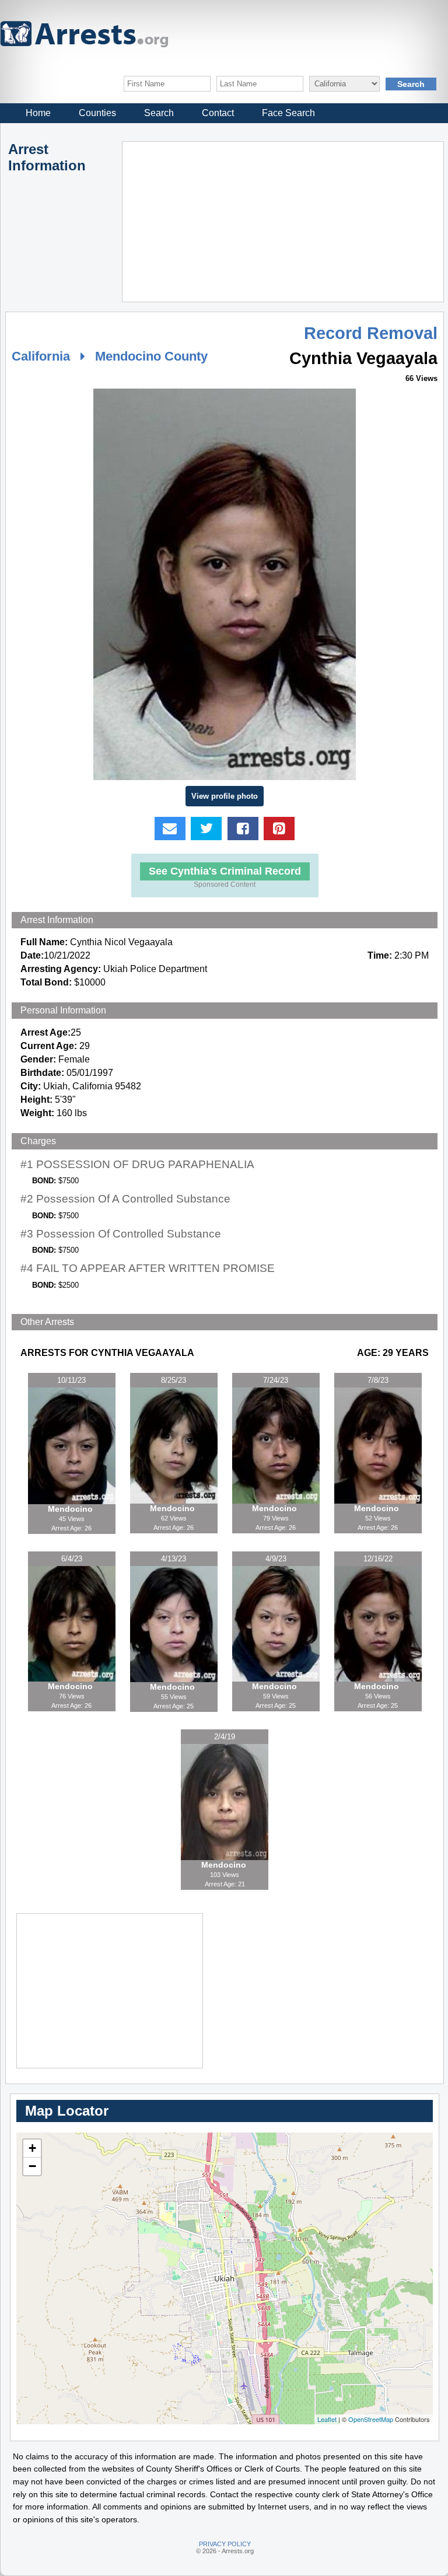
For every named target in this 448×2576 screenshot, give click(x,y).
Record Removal (371, 333)
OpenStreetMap (371, 2419)
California (41, 356)
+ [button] (32, 2148)
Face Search (288, 113)
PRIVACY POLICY (225, 2544)
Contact (218, 113)
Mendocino (71, 1509)
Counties (97, 113)
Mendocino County (151, 356)
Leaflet (327, 2419)
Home (38, 113)
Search (159, 113)
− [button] (32, 2166)
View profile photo (225, 796)
